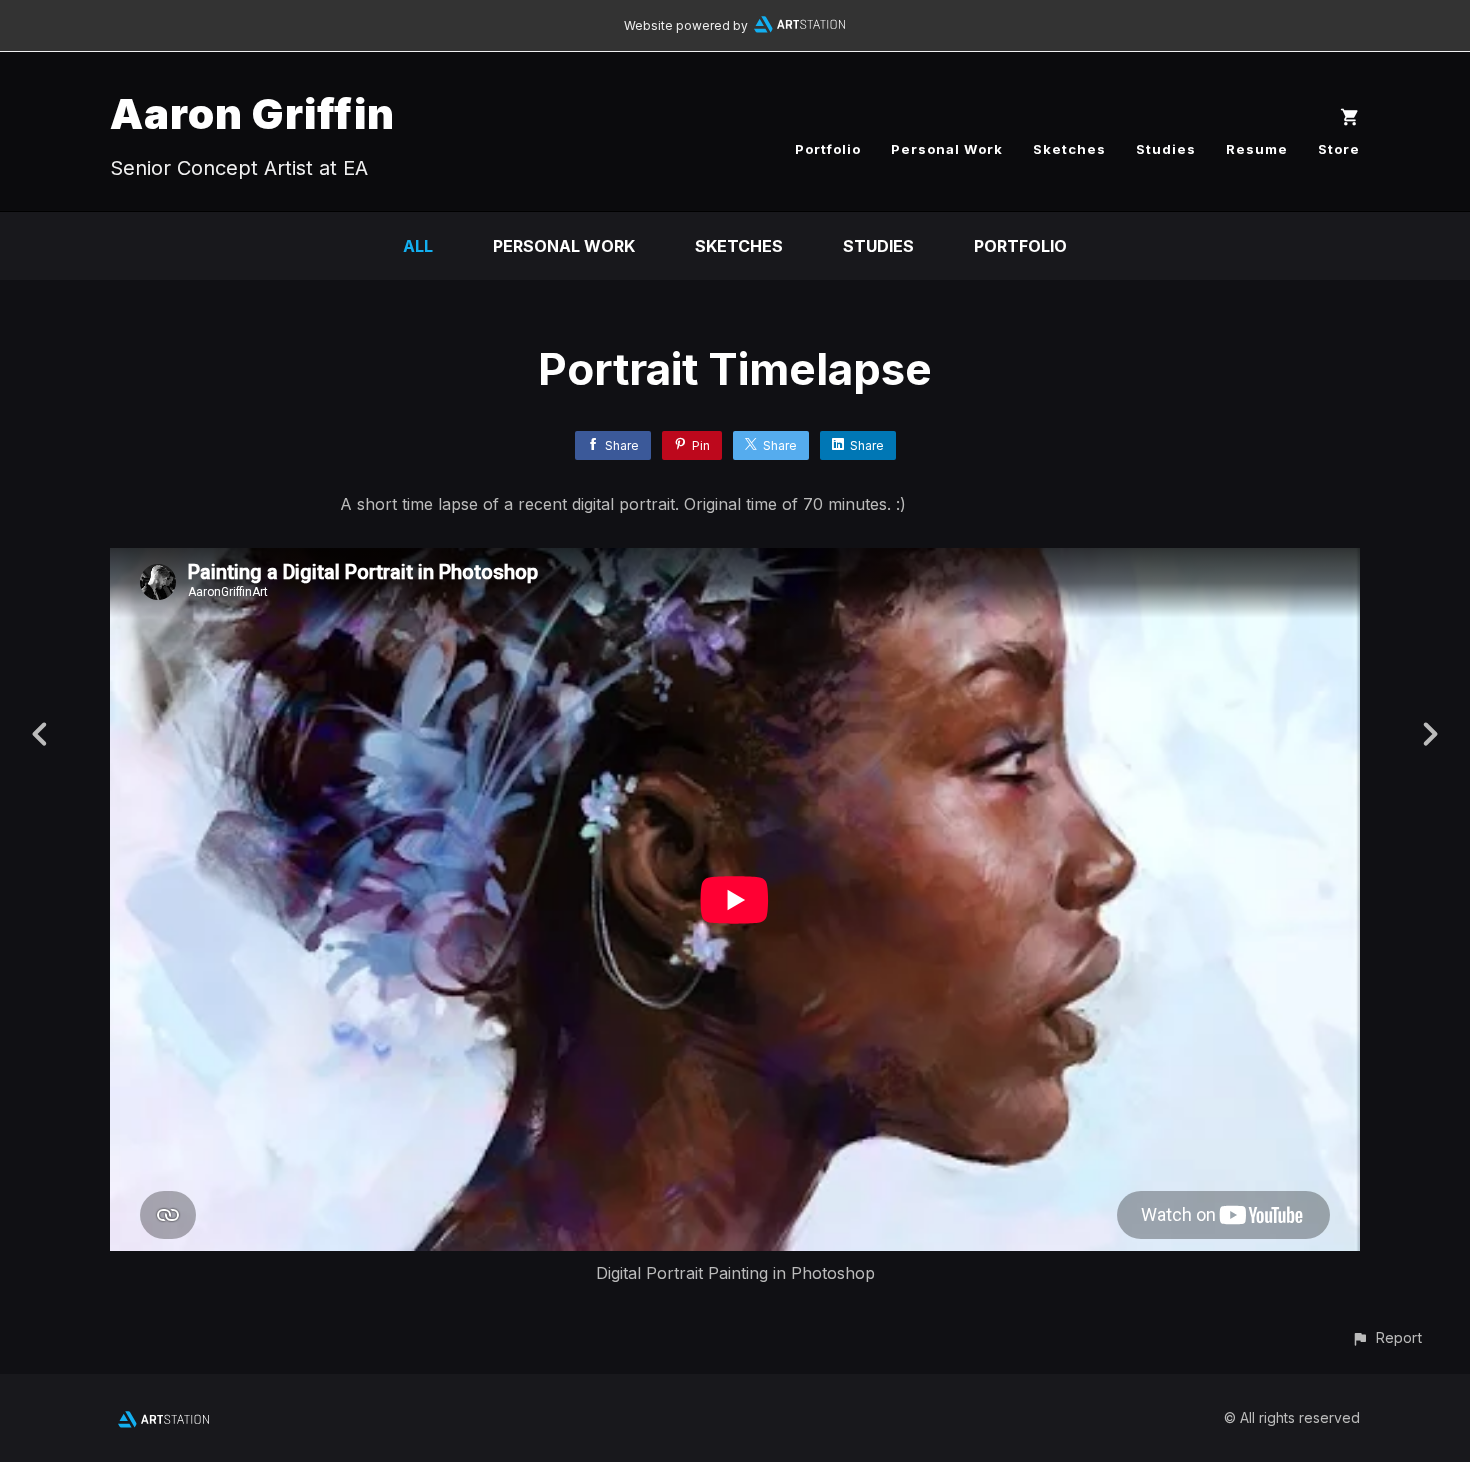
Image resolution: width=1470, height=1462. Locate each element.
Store (1339, 149)
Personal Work (947, 149)
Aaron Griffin (252, 113)
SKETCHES (739, 246)
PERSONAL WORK (564, 246)
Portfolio (828, 149)
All (418, 246)
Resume (1257, 149)
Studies (1166, 149)
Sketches (1069, 149)
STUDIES (878, 246)
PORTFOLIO (1020, 246)
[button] (1386, 1337)
